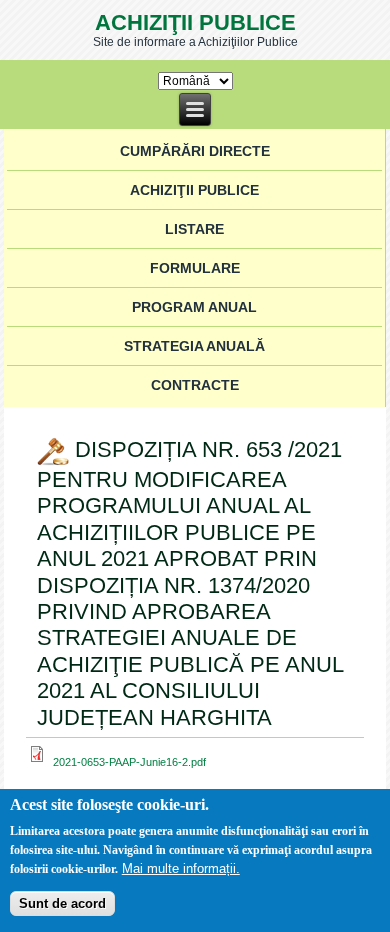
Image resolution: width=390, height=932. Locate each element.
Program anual (194, 307)
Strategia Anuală (194, 346)
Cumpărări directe (195, 151)
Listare (194, 229)
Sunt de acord (62, 903)
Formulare (195, 268)
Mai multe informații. (181, 868)
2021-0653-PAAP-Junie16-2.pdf (129, 762)
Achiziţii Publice (195, 22)
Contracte (195, 385)
